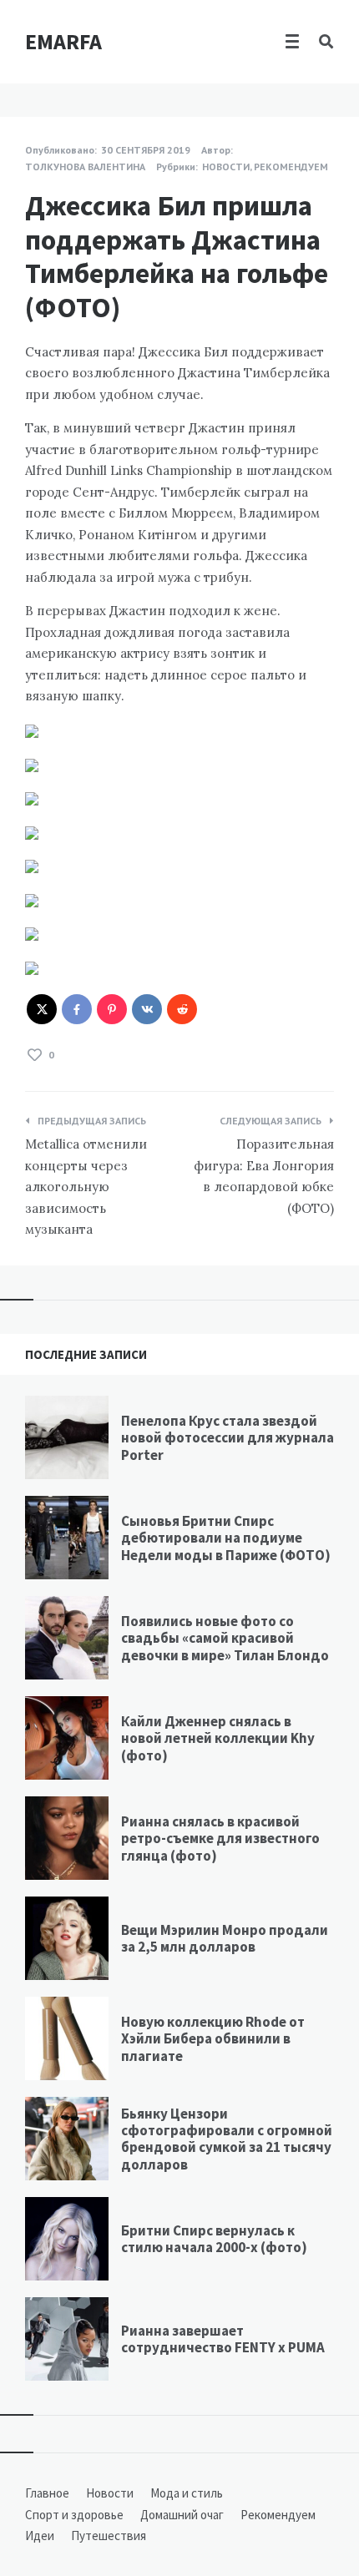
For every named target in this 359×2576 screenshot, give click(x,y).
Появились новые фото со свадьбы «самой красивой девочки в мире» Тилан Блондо (225, 1638)
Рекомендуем (291, 167)
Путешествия (109, 2536)
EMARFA (63, 41)
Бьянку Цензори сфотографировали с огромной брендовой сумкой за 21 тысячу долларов (227, 2139)
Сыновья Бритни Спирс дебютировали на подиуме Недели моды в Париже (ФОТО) (226, 1538)
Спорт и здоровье (74, 2515)
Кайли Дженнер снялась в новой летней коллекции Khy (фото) (218, 1738)
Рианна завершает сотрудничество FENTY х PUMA (223, 2339)
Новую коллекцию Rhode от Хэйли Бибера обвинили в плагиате (213, 2039)
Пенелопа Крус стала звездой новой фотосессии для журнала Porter (228, 1438)
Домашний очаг (182, 2515)
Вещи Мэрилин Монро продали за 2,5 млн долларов (225, 1938)
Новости (226, 167)
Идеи (40, 2536)
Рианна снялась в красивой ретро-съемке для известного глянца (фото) (220, 1839)
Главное (47, 2493)
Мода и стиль (187, 2493)
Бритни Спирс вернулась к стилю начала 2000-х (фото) (214, 2239)
